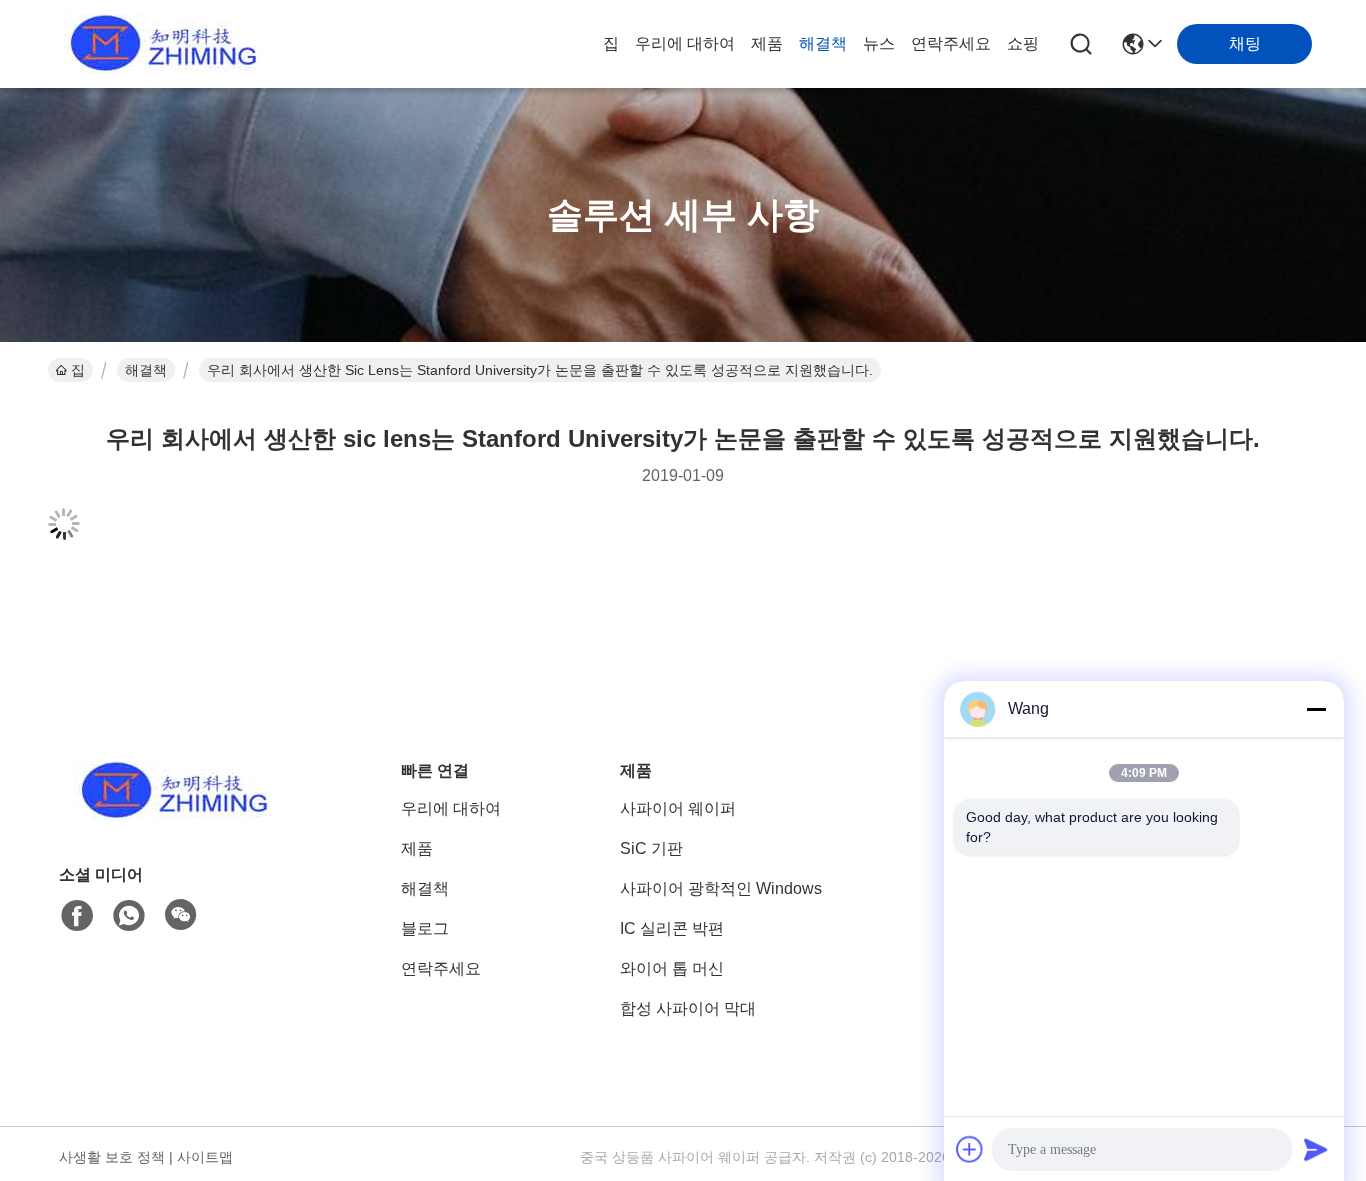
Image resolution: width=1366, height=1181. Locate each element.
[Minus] (1316, 709)
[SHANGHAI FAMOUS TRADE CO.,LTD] (158, 44)
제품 (767, 43)
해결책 (823, 43)
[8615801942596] (129, 916)
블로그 (425, 928)
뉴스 (879, 43)
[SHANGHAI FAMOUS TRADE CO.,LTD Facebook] (77, 916)
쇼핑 (1023, 43)
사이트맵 (205, 1157)
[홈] (169, 815)
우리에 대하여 (685, 43)
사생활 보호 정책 (112, 1157)
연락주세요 (951, 43)
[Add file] (970, 1149)
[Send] (1316, 1149)
